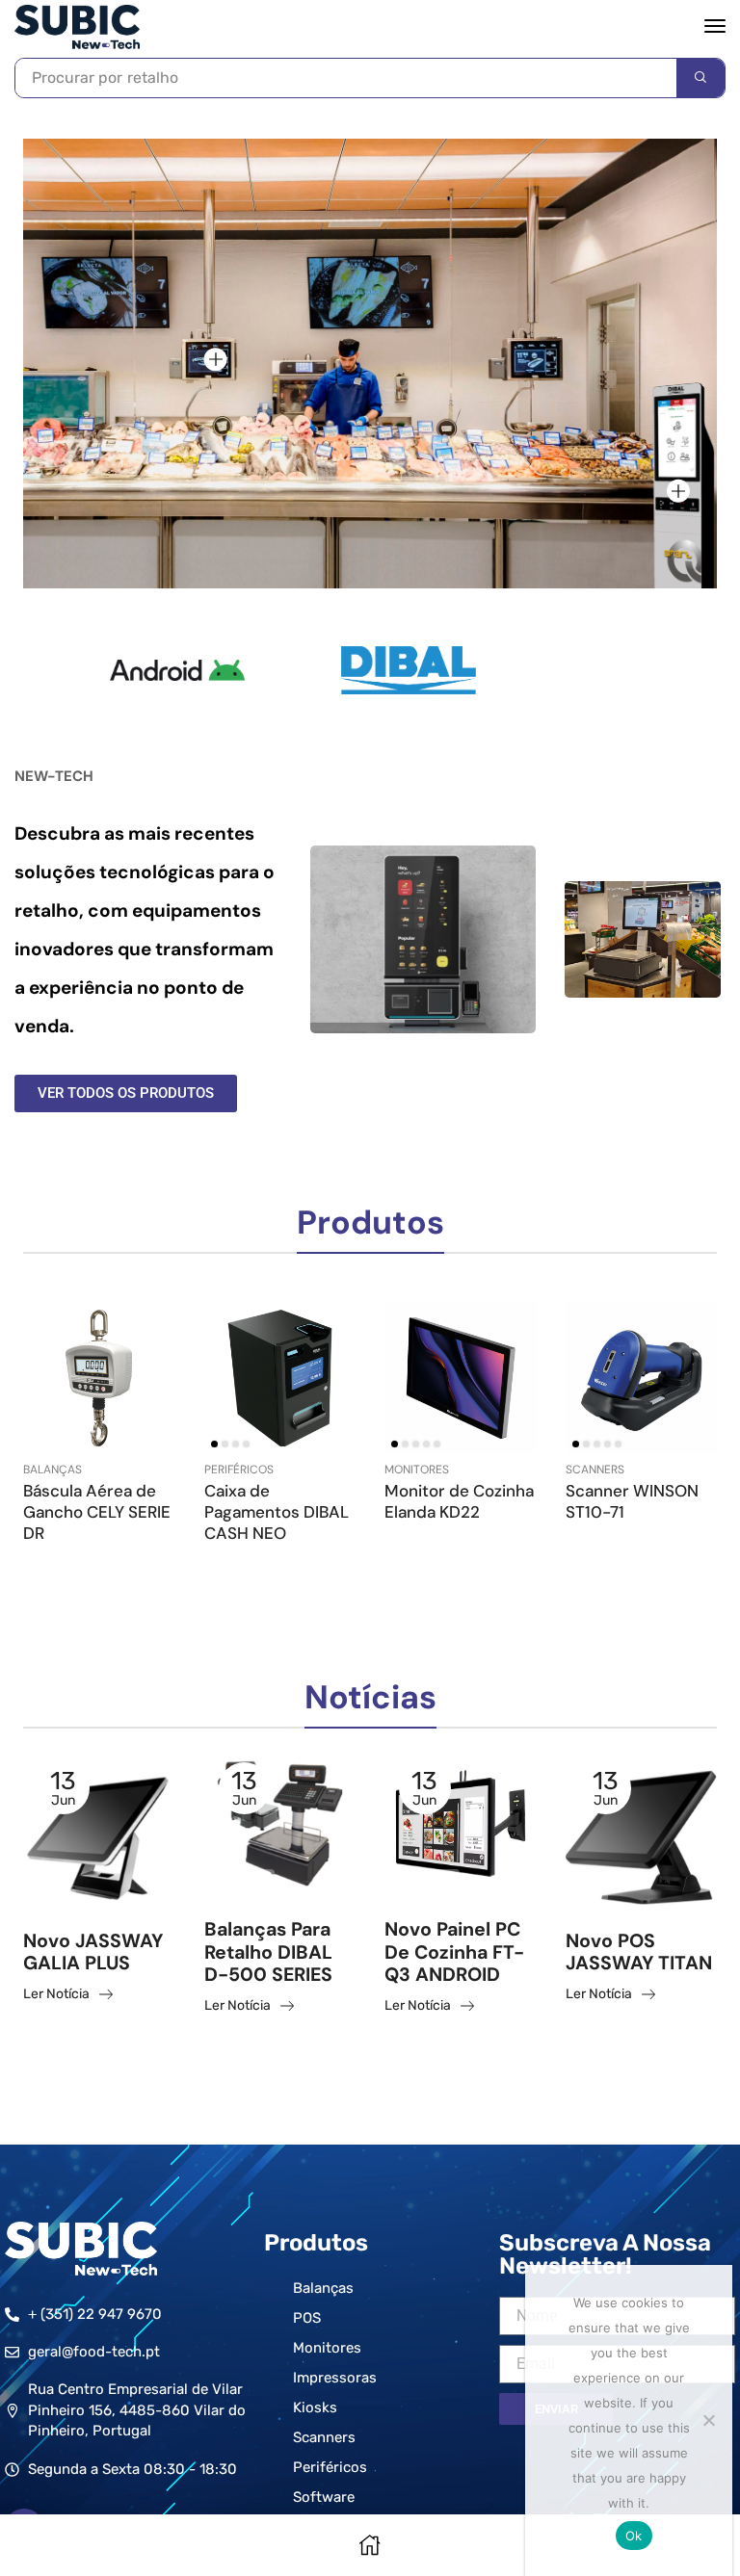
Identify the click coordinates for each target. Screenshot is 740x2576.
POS (50, 1889)
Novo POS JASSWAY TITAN (639, 1952)
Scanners (595, 1470)
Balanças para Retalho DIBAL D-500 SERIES (268, 1952)
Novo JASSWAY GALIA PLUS (93, 1952)
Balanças (53, 1470)
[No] (708, 2420)
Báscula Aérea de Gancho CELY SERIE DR (97, 1512)
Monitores (417, 1470)
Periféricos (239, 1470)
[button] (715, 26)
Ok (634, 2536)
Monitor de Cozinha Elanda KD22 (459, 1501)
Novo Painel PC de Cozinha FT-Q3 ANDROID (454, 1952)
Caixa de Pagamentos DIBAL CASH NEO (277, 1512)
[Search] (700, 78)
